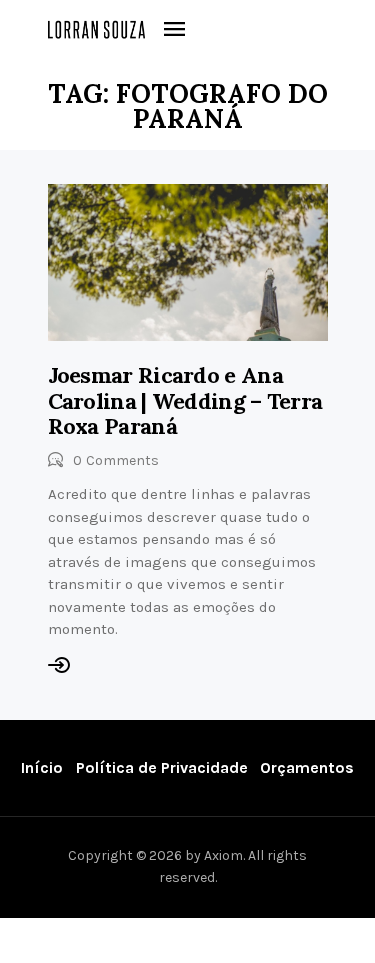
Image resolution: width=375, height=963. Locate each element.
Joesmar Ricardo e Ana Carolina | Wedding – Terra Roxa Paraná (185, 400)
